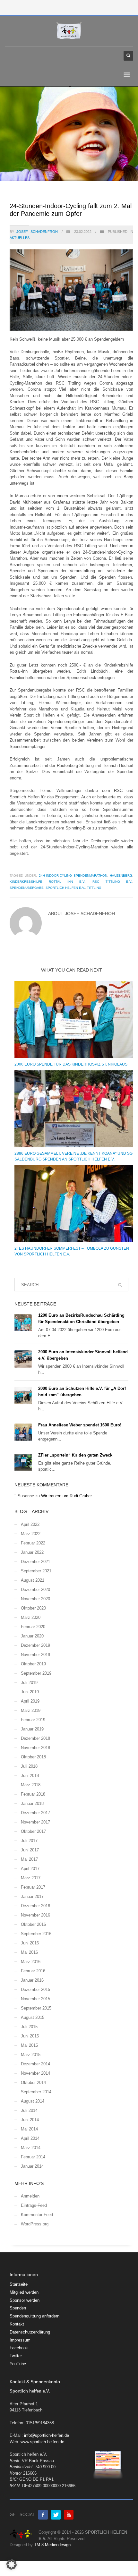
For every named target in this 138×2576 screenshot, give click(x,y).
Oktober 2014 (33, 2083)
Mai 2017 (29, 1859)
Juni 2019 (30, 1692)
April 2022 (30, 1524)
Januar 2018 (32, 1803)
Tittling (94, 888)
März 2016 (31, 1962)
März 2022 (31, 1534)
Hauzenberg (121, 876)
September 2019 (36, 1673)
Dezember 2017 (35, 1813)
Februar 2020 (33, 1627)
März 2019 (31, 1710)
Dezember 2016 (35, 1906)
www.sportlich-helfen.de (42, 2442)
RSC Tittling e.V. (112, 882)
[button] (12, 2564)
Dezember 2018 (35, 1738)
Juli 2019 (29, 1683)
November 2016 (35, 1915)
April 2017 (30, 1869)
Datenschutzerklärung (30, 2332)
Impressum (20, 2340)
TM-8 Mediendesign (52, 2545)
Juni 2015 (30, 2036)
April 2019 (30, 1701)
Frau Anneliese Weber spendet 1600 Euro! (80, 1425)
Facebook (19, 2348)
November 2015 (35, 1999)
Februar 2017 (33, 1887)
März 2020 (31, 1617)
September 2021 (36, 1571)
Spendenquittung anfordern (34, 2316)
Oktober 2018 (33, 1757)
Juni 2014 (30, 2120)
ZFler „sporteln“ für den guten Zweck (75, 1455)
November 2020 (35, 1599)
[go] (120, 1285)
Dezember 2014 (35, 2064)
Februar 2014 (33, 2157)
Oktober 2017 (33, 1831)
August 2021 (33, 1580)
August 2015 (33, 2017)
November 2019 (35, 1655)
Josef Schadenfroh (38, 232)
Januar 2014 (32, 2166)
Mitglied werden (24, 2292)
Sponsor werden (25, 2300)
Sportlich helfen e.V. (65, 888)
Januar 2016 (32, 1980)
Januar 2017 (32, 1896)
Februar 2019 (33, 1720)
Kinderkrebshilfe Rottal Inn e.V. (47, 882)
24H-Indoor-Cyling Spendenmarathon (73, 876)
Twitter (16, 2356)
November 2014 (35, 2073)
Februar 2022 (33, 1543)
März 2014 (31, 2148)
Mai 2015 (29, 2045)
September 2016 (36, 1934)
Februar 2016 (33, 1971)
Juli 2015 (29, 2027)
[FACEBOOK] (43, 2515)
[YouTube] (69, 2515)
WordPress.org (35, 2224)
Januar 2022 (32, 1552)
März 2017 (31, 1878)
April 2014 (30, 2138)
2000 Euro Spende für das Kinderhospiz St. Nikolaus (71, 1064)
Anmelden (30, 2196)
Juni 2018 (30, 1776)
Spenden (18, 2308)
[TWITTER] (56, 2515)
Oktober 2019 (33, 1664)
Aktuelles (20, 238)
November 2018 (35, 1748)
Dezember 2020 (35, 1590)
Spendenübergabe (27, 888)
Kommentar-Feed (37, 2215)
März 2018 (31, 1785)
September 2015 (36, 2008)
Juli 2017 (29, 1841)
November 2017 (35, 1822)
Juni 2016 (30, 1943)
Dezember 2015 (35, 1989)
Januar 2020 (32, 1636)
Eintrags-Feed (34, 2205)
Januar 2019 (32, 1729)
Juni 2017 (30, 1850)
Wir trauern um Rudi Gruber (66, 1496)
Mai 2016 (29, 1952)
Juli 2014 (29, 2110)
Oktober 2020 (33, 1608)
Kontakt (17, 2324)
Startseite (19, 2284)
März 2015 (31, 2055)
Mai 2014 (29, 2129)
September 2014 (36, 2092)
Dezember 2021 (35, 1562)
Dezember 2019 (35, 1645)
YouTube (18, 2364)
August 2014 (33, 2101)
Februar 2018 (33, 1794)
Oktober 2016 (33, 1924)
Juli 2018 (29, 1766)
